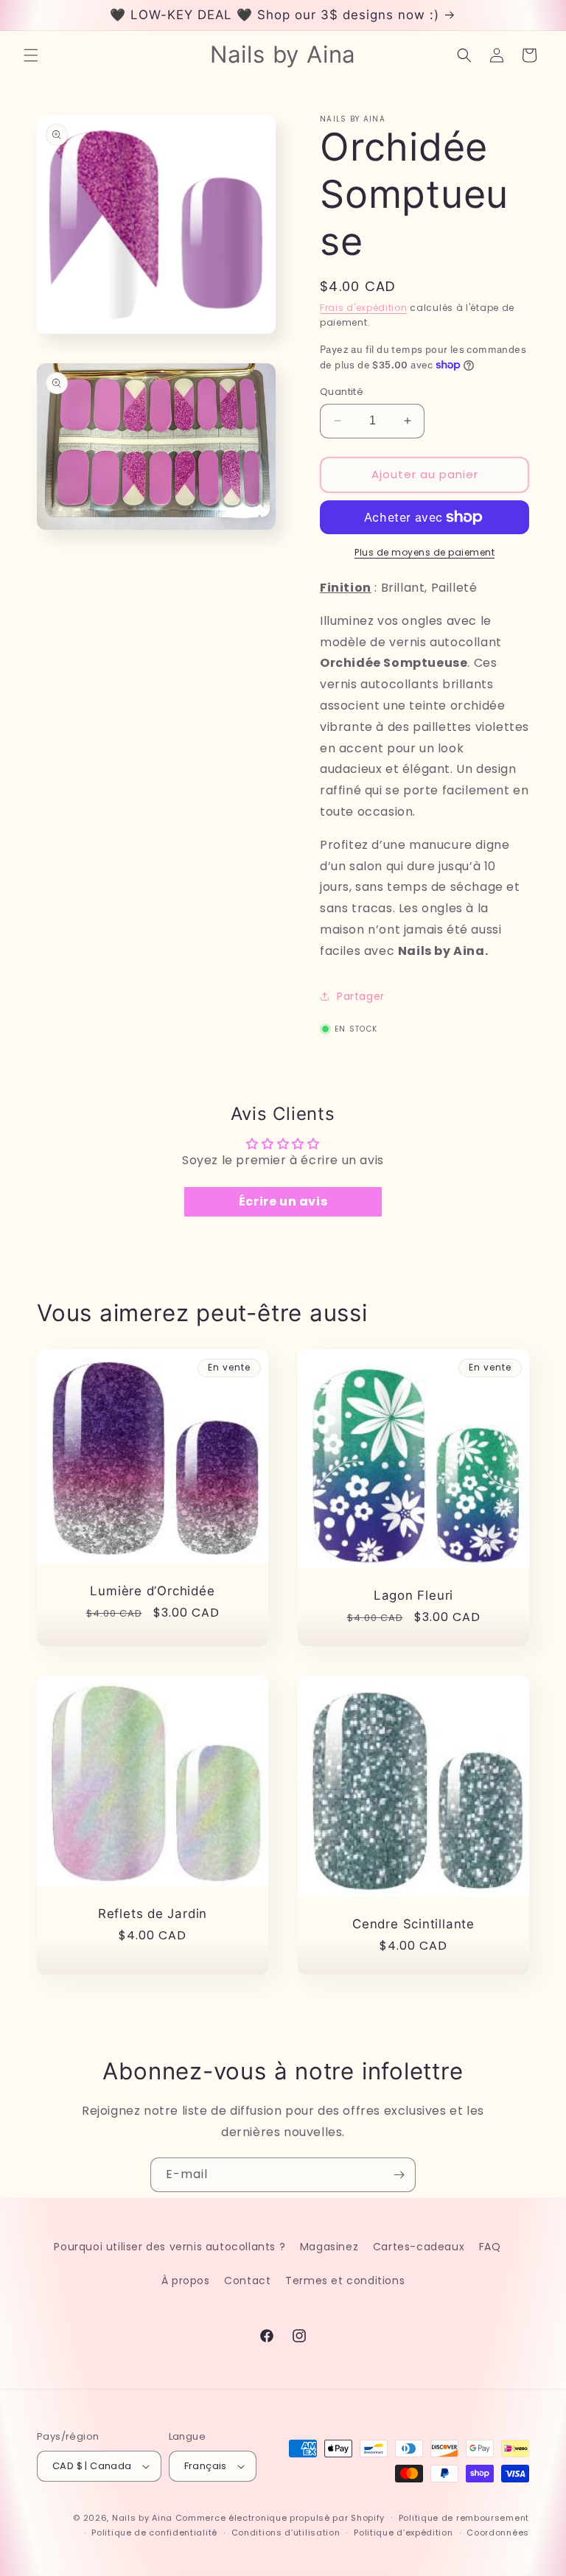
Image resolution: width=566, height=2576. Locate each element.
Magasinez (329, 2247)
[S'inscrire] (399, 2175)
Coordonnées (498, 2533)
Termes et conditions (345, 2281)
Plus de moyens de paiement (424, 552)
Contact (247, 2281)
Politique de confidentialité (154, 2533)
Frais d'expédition (364, 308)
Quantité (342, 392)
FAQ (490, 2247)
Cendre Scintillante (413, 1924)
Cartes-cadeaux (419, 2247)
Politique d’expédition (403, 2533)
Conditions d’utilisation (286, 2533)
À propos (186, 2281)
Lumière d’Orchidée (152, 1591)
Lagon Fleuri (413, 1596)
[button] (31, 55)
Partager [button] (361, 996)
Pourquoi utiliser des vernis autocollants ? (170, 2247)
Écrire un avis (283, 1201)
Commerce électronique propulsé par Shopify (280, 2518)
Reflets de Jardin (153, 1914)
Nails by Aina (142, 2518)
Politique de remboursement (464, 2518)
